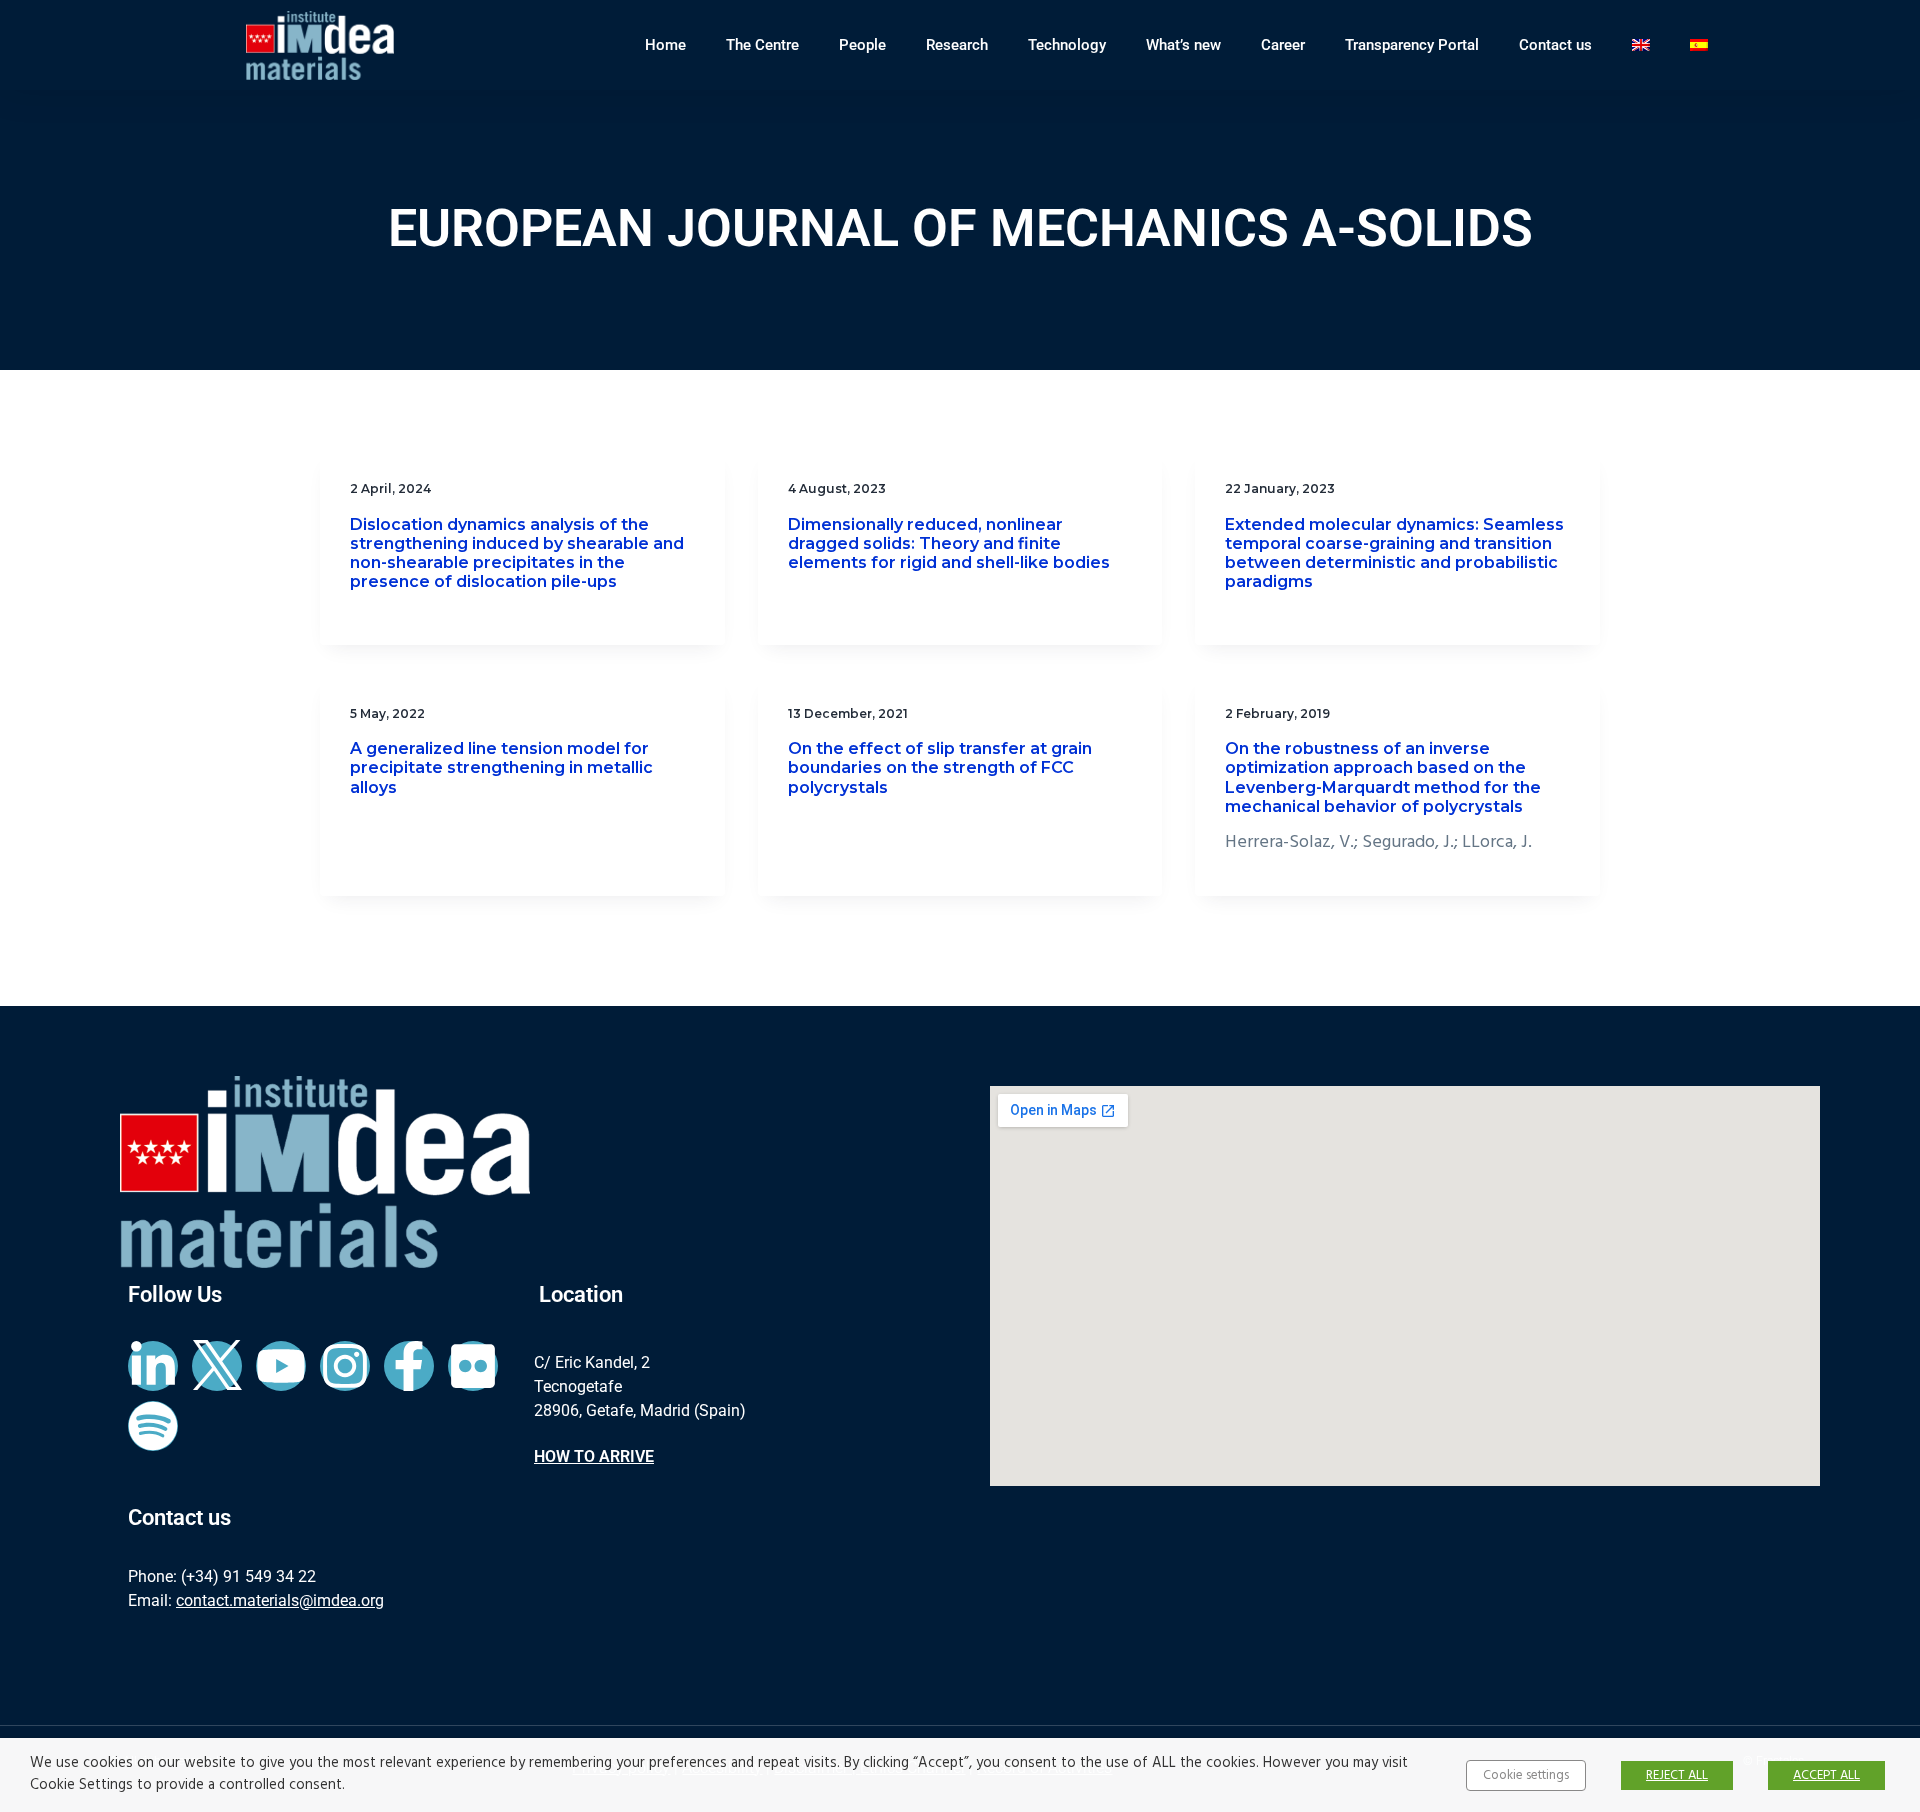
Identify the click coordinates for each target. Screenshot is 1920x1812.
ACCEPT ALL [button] (1826, 1775)
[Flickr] (473, 1366)
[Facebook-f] (409, 1366)
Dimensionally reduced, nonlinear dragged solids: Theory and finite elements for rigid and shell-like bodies (949, 543)
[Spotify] (153, 1426)
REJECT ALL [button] (1677, 1775)
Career (1283, 45)
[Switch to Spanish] (1699, 45)
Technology (1067, 45)
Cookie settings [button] (1526, 1775)
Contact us (1555, 45)
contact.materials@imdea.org (280, 1600)
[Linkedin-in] (153, 1366)
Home (665, 45)
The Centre (762, 45)
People (862, 45)
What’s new (1183, 45)
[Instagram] (345, 1366)
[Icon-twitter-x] (217, 1366)
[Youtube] (281, 1366)
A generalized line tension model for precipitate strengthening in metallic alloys (501, 767)
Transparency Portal (1412, 45)
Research (957, 45)
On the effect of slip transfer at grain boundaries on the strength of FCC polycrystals (940, 767)
